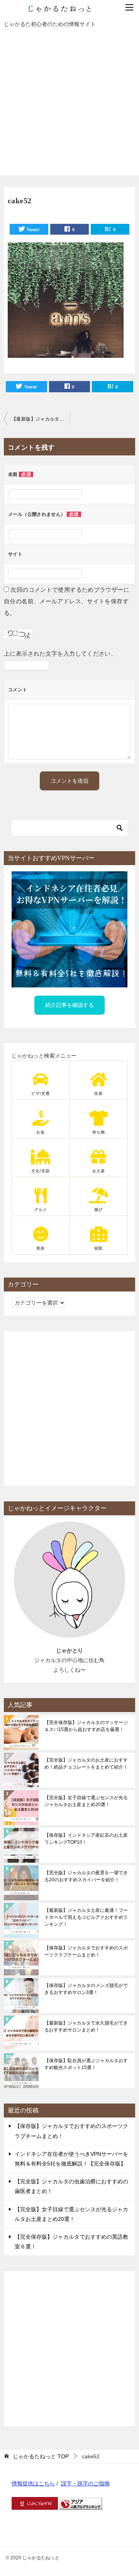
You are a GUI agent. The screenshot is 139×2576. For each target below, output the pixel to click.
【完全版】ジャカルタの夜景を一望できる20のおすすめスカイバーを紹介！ (86, 1876)
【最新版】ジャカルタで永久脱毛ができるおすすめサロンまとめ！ (86, 2026)
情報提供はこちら (33, 2483)
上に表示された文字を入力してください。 (60, 653)
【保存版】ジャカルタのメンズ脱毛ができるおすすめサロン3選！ (86, 1989)
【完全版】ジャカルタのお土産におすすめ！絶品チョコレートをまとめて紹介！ (86, 1764)
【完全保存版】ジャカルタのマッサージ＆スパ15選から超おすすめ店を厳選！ (86, 1726)
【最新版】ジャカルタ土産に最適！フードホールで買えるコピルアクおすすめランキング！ (86, 1917)
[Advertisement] (69, 106)
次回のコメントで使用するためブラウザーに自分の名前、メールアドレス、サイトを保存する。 (67, 601)
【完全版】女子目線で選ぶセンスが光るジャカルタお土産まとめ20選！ (86, 1801)
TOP (41, 2456)
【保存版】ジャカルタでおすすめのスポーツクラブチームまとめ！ (86, 1951)
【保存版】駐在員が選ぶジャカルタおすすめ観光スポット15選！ (86, 2064)
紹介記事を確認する (69, 1005)
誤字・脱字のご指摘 (85, 2483)
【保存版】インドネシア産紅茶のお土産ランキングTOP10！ (86, 1839)
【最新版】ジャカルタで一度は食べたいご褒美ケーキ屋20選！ (41, 419)
